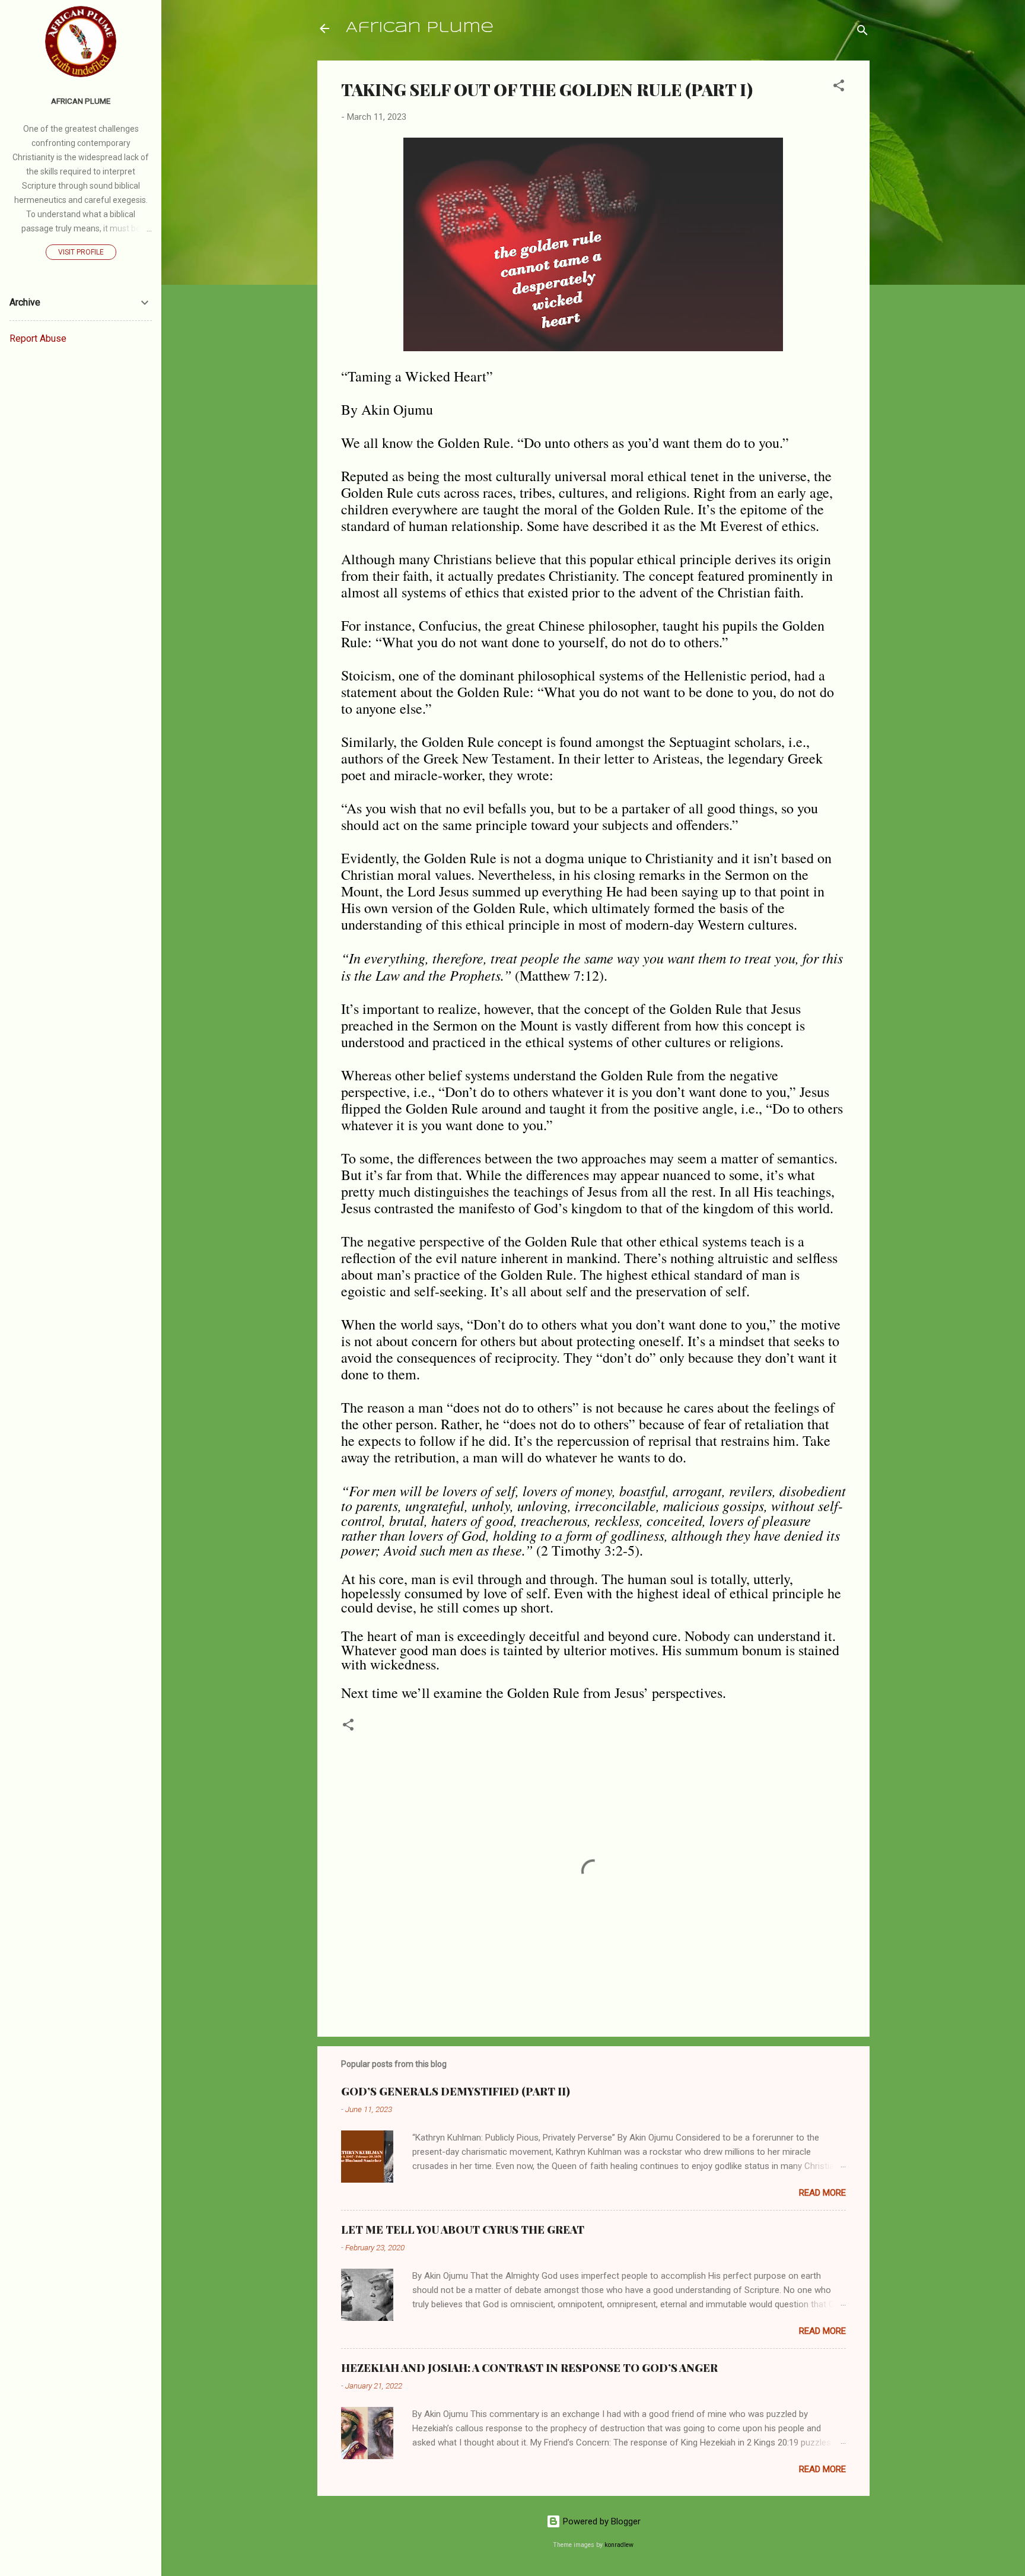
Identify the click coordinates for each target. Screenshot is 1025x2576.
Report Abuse (38, 338)
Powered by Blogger (601, 2521)
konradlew (619, 2545)
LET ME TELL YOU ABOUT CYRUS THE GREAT (463, 2230)
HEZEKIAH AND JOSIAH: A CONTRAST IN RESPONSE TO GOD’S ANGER (529, 2368)
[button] (839, 88)
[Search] (862, 32)
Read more (822, 2193)
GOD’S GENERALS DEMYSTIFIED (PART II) (456, 2091)
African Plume (420, 28)
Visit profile (81, 252)
